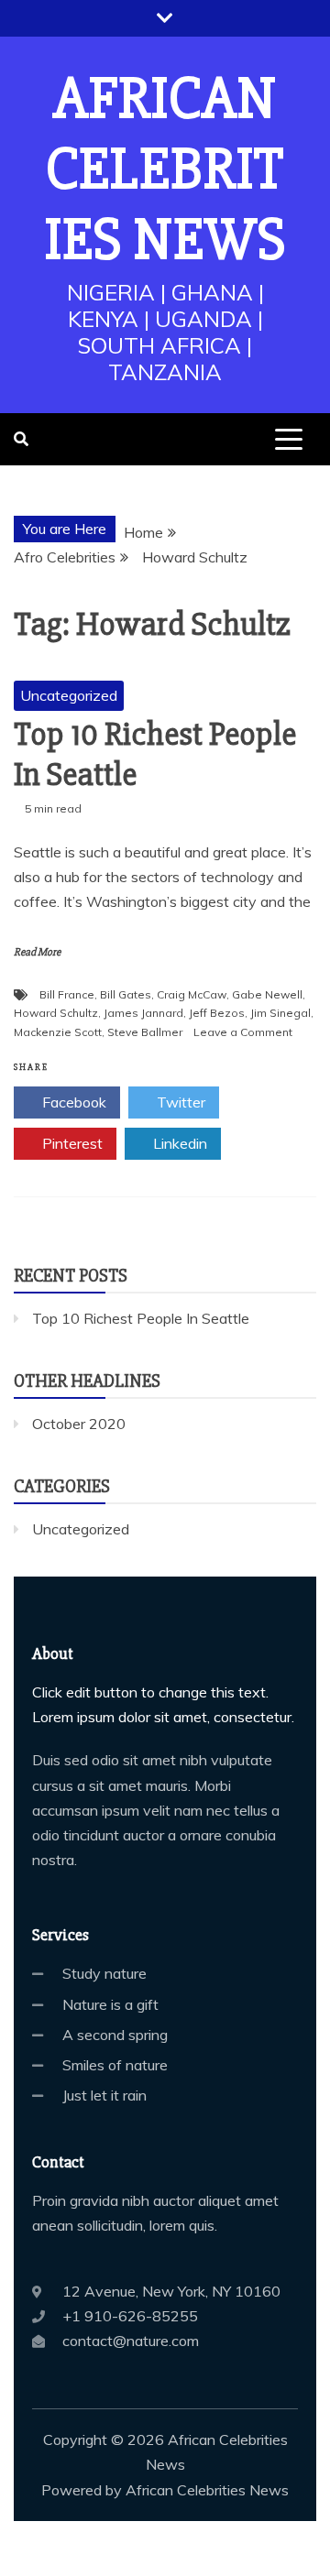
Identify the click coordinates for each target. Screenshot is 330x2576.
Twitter (179, 1102)
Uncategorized (69, 695)
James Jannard (143, 1013)
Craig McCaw (192, 994)
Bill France (67, 994)
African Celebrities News (165, 169)
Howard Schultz (56, 1013)
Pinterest (71, 1143)
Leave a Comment (243, 1032)
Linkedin (178, 1143)
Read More (37, 952)
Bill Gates (126, 994)
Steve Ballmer (145, 1032)
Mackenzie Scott (58, 1032)
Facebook (72, 1102)
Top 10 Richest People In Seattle (155, 754)
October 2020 (79, 1424)
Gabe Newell (267, 994)
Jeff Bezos (217, 1013)
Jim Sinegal (280, 1013)
